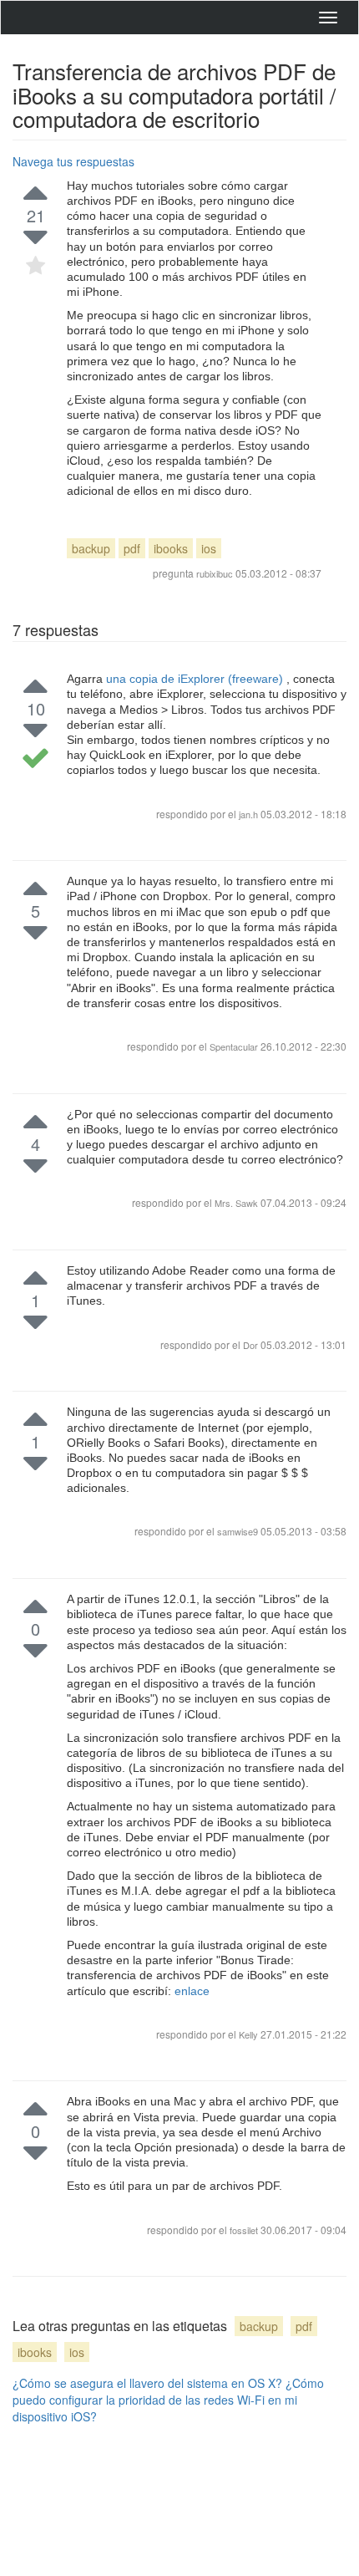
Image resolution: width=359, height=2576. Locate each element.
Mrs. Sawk (238, 1203)
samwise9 (239, 1531)
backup (91, 548)
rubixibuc (215, 573)
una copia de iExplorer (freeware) (196, 679)
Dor (252, 1345)
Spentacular (235, 1046)
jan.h (248, 814)
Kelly (250, 2034)
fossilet (245, 2230)
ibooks (171, 548)
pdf (132, 548)
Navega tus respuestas (73, 161)
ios (209, 548)
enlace (192, 1991)
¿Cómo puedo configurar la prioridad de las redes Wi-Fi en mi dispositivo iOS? (168, 2400)
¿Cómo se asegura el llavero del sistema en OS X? (147, 2383)
